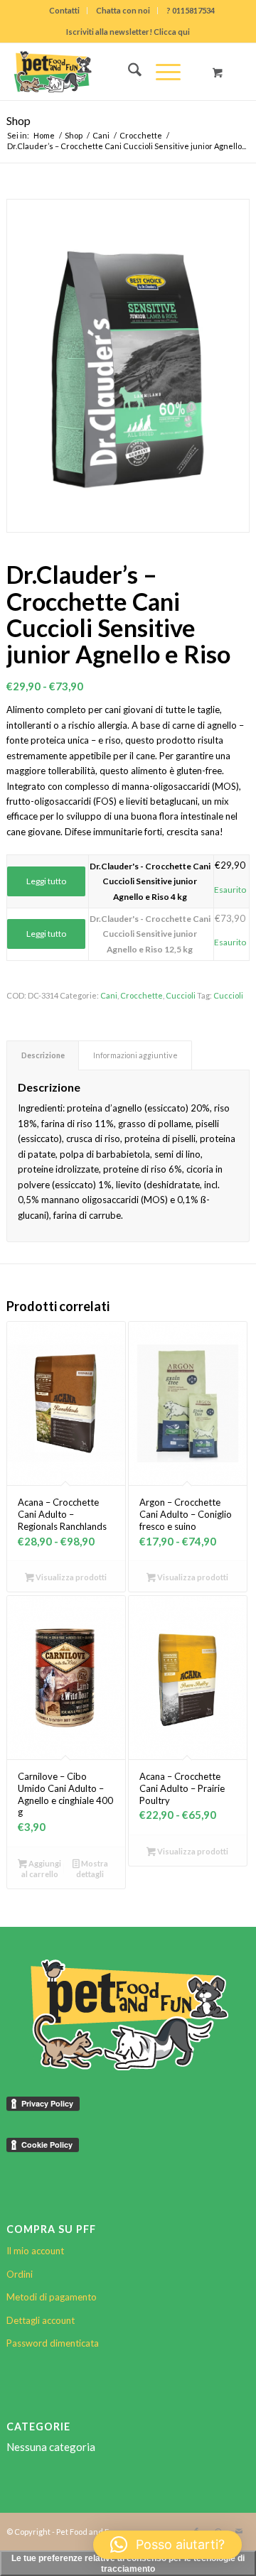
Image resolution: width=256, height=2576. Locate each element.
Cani (109, 995)
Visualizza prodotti (70, 1577)
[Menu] (161, 72)
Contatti (64, 10)
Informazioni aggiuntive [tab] (135, 1055)
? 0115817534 (191, 10)
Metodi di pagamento (52, 2297)
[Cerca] (128, 72)
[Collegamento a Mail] (239, 2531)
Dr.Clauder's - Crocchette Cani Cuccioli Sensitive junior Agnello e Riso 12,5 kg (150, 934)
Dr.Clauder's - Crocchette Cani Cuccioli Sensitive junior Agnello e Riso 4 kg (150, 881)
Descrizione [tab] (43, 1055)
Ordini (20, 2274)
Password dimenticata (53, 2343)
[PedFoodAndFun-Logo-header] (104, 72)
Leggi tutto (46, 881)
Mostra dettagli (92, 1869)
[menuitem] (65, 11)
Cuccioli (181, 995)
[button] (167, 2545)
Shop (18, 120)
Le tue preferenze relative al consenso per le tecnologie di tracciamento (128, 2564)
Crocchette (142, 995)
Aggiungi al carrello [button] (41, 1869)
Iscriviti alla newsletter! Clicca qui (128, 32)
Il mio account (35, 2251)
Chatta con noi (123, 10)
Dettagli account (41, 2320)
